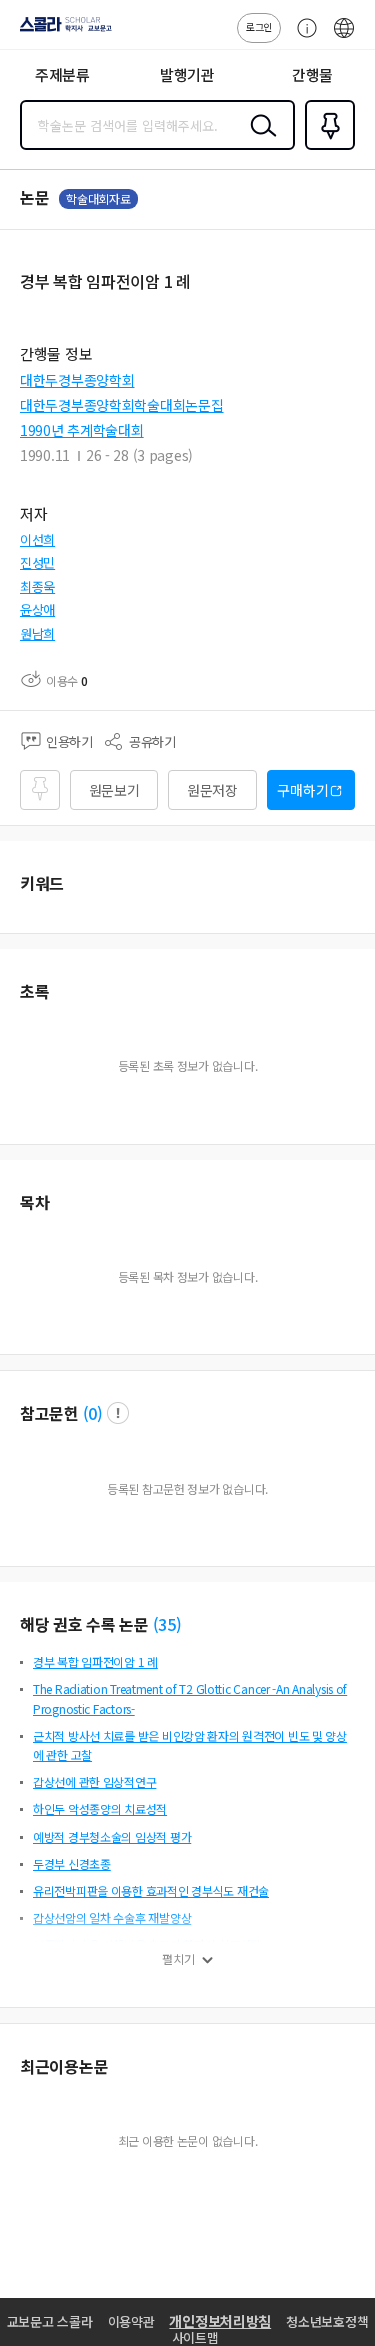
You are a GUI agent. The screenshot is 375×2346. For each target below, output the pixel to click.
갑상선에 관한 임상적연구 (94, 1781)
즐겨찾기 (326, 148)
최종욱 (37, 586)
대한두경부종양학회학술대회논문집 (122, 405)
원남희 (37, 633)
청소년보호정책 (327, 2321)
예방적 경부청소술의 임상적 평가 (112, 1836)
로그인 (259, 26)
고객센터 (302, 38)
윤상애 (37, 609)
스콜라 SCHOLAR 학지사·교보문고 (62, 31)
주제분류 (62, 74)
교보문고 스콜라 (50, 2321)
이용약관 (131, 2321)
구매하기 (302, 790)
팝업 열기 (118, 1413)
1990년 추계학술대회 (82, 430)
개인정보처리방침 (220, 2321)
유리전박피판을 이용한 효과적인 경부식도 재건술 (151, 1890)
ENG (344, 38)
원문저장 (212, 790)
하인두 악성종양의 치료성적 (100, 1808)
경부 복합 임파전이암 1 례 (95, 1661)
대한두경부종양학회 (77, 380)
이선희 (37, 539)
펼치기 (178, 1959)
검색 (259, 141)
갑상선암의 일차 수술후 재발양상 (112, 1917)
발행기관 (187, 74)
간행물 (312, 74)
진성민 (37, 562)
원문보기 (114, 790)
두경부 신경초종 (72, 1863)
